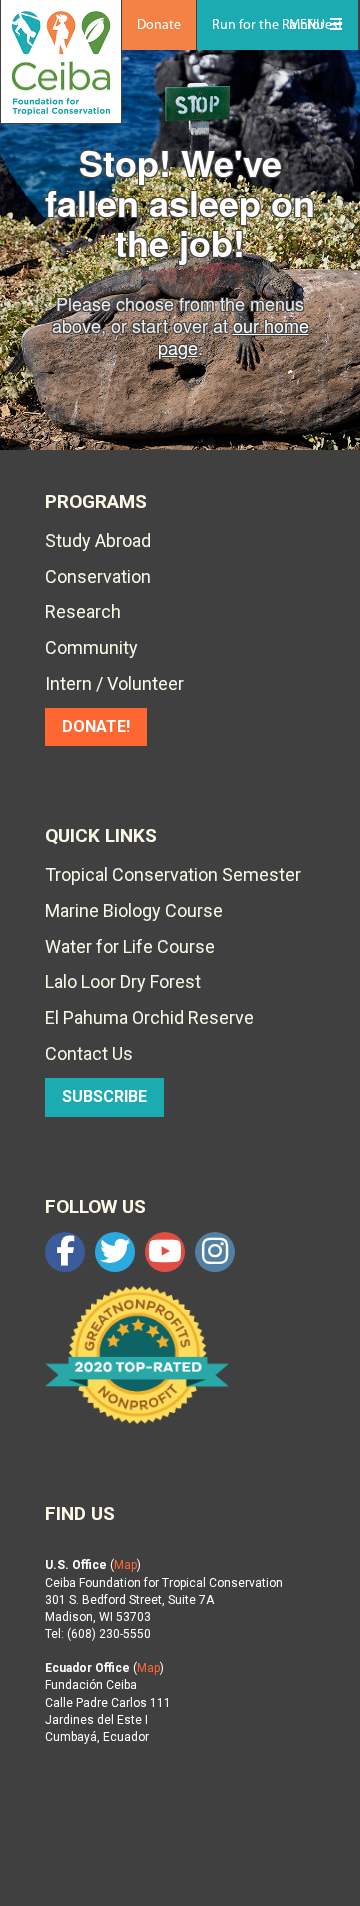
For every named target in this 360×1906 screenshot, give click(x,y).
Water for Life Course (130, 946)
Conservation (98, 576)
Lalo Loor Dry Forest (123, 981)
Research (83, 611)
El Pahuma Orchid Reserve (149, 1017)
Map (125, 1565)
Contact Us (89, 1053)
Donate (159, 25)
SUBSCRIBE (104, 1096)
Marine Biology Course (134, 910)
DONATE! (96, 726)
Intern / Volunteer (114, 683)
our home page (233, 336)
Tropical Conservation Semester (173, 874)
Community (91, 647)
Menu (307, 25)
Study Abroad (98, 540)
